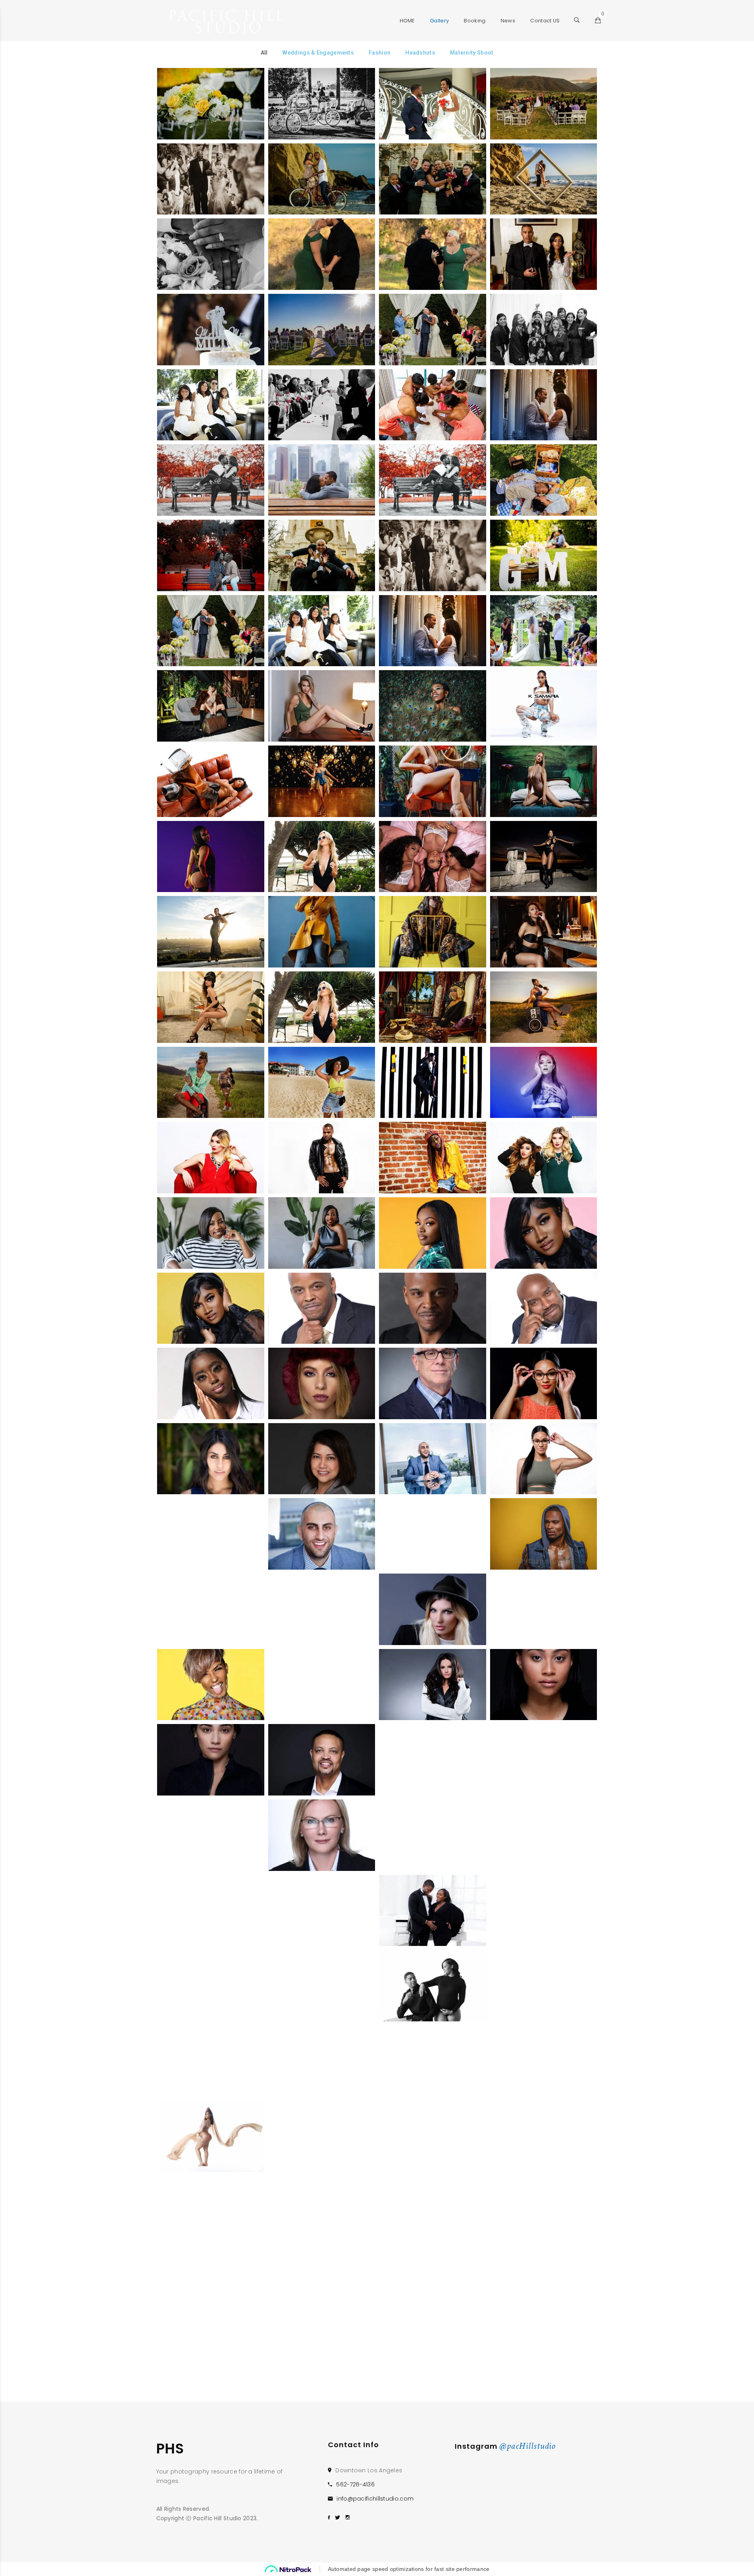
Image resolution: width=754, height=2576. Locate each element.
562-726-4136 (355, 2484)
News (508, 21)
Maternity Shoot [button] (472, 53)
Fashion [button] (380, 53)
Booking (475, 21)
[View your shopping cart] (598, 21)
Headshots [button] (420, 53)
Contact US (545, 21)
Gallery (439, 21)
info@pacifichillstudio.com (375, 2499)
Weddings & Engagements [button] (318, 53)
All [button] (264, 53)
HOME (407, 21)
